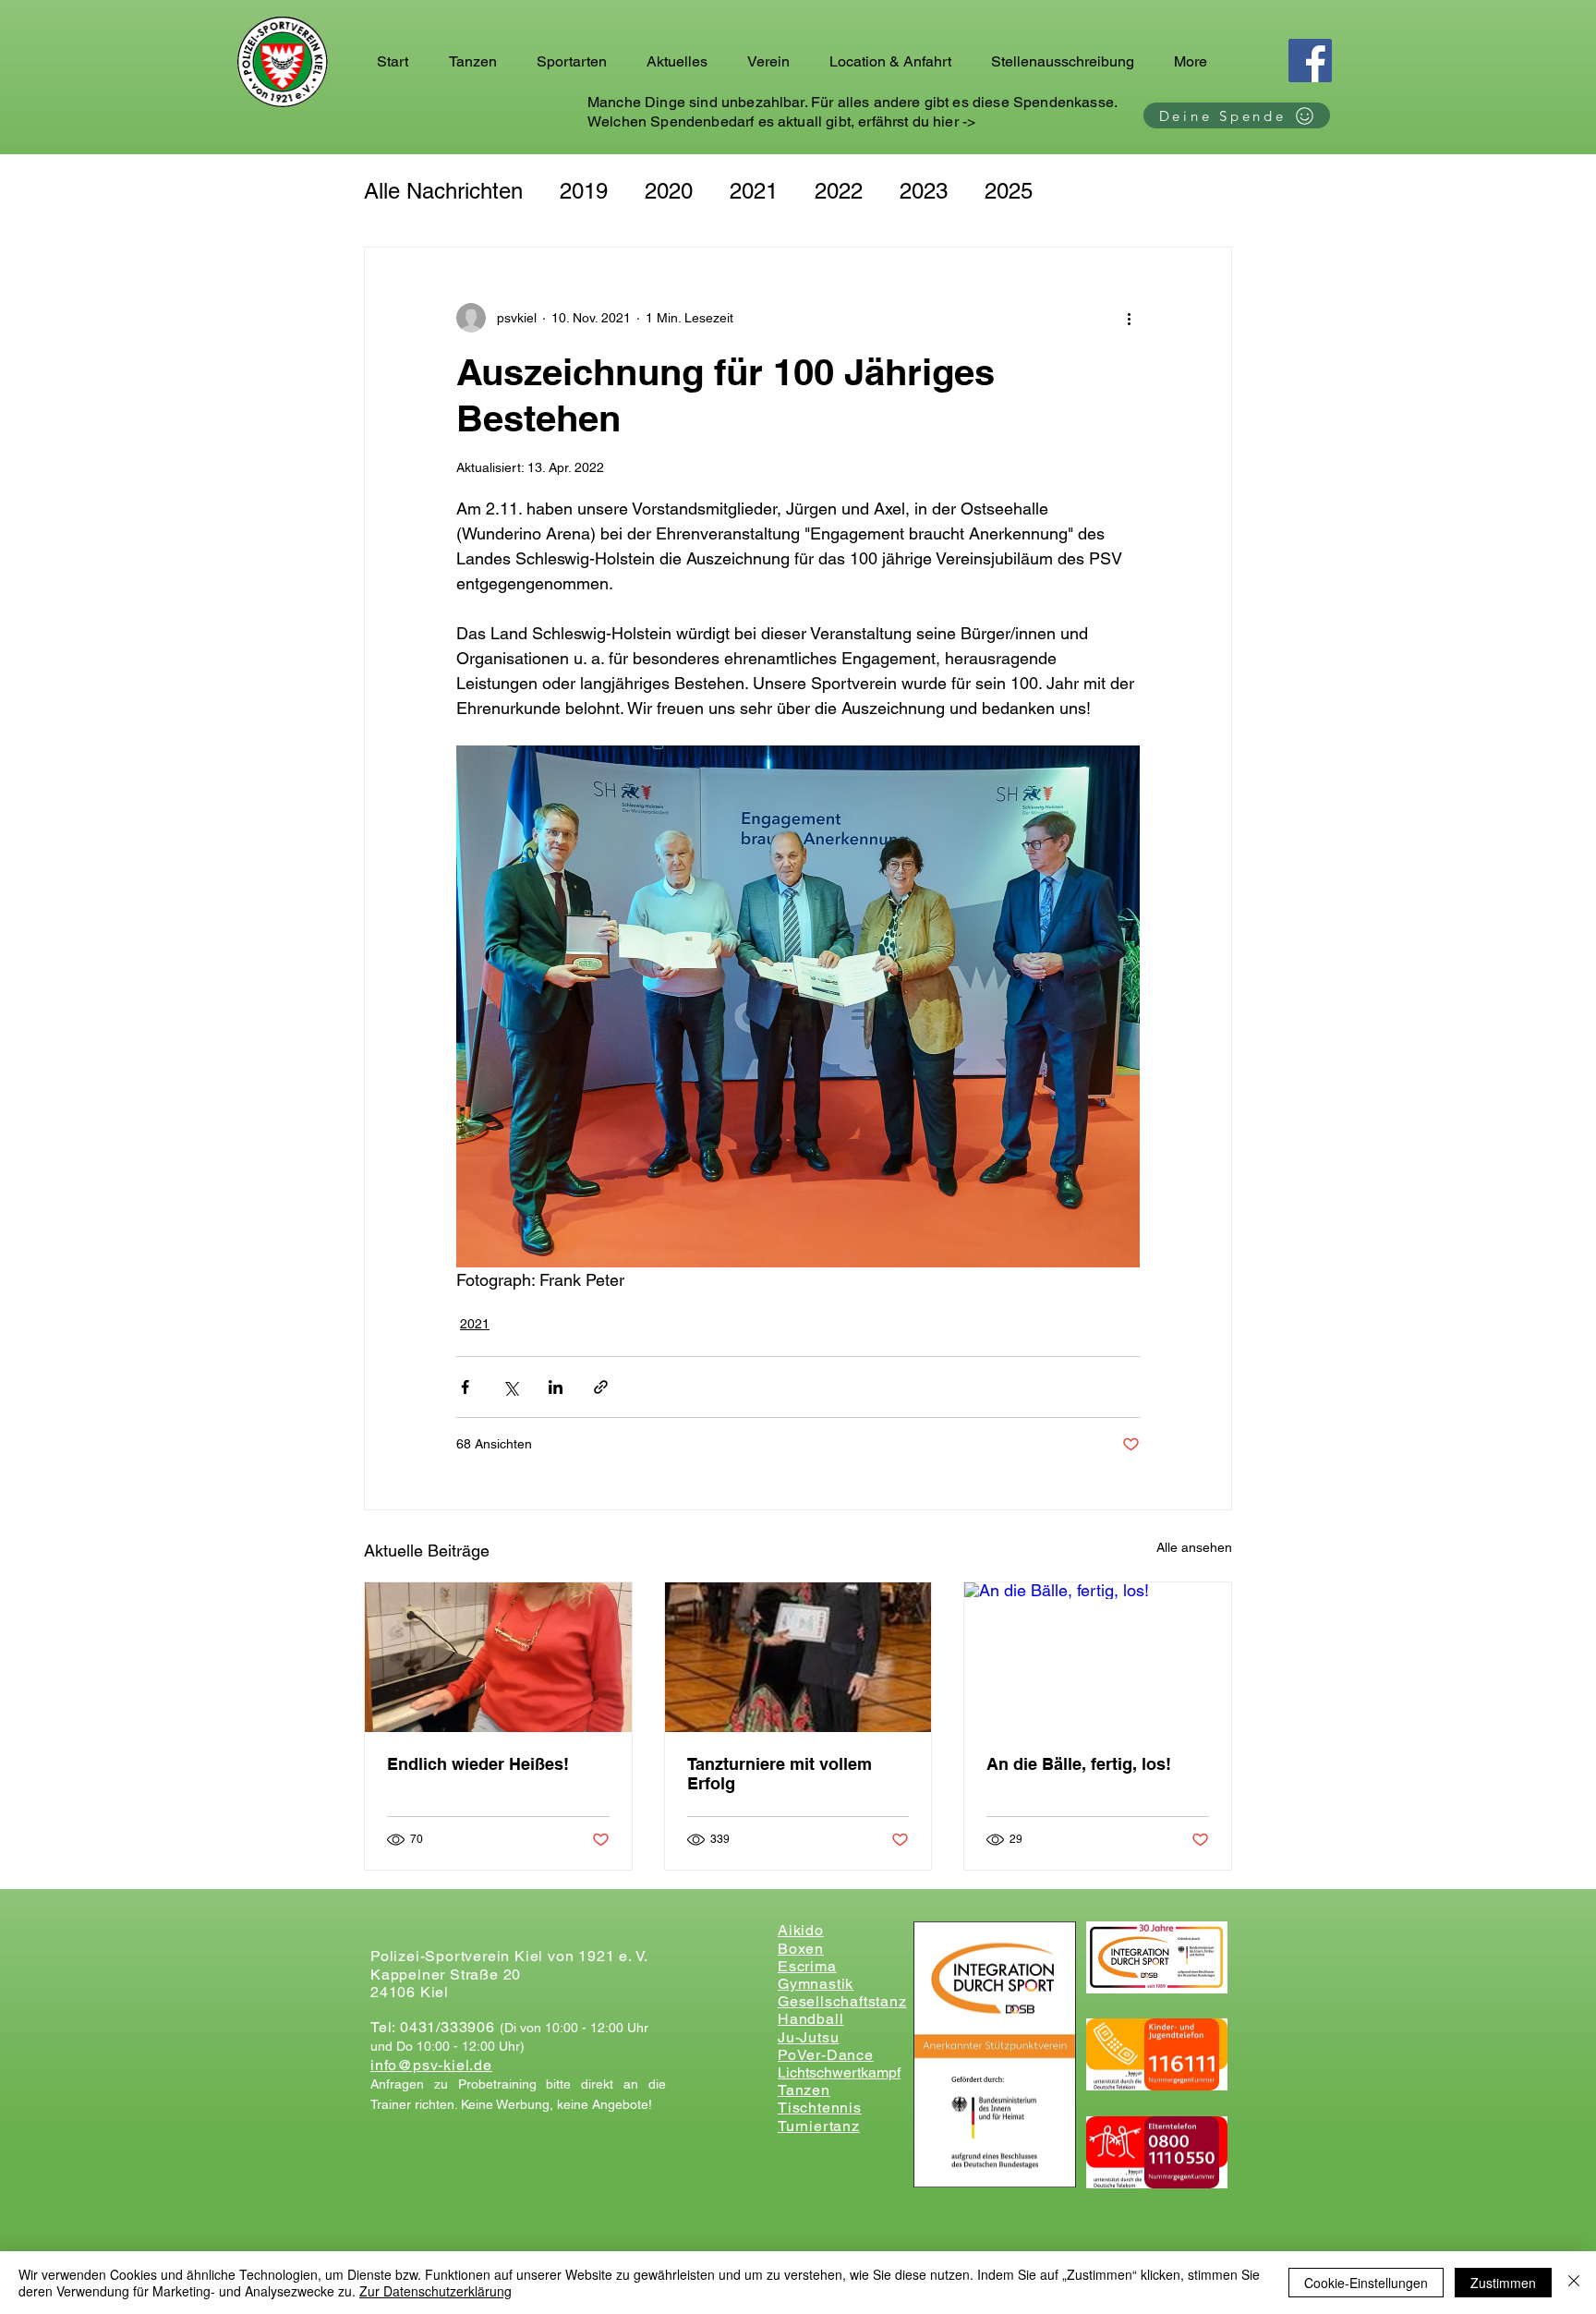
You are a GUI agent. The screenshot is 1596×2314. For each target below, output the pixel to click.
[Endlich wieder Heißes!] (498, 1657)
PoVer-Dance (826, 2055)
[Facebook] (1310, 61)
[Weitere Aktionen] (1129, 318)
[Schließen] (1574, 2283)
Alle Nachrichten (443, 191)
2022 (839, 191)
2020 (669, 191)
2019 (584, 191)
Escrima (807, 1966)
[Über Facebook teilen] (465, 1387)
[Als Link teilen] (601, 1387)
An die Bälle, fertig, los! (1079, 1764)
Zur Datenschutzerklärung (435, 2291)
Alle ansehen (1194, 1547)
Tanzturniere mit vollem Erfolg (780, 1774)
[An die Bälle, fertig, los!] (1098, 1657)
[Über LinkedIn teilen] (556, 1387)
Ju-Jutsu (808, 2037)
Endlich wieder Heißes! (478, 1764)
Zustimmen (1503, 2283)
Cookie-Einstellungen (1366, 2283)
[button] (479, 62)
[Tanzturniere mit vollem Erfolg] (798, 1657)
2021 (754, 191)
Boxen (801, 1949)
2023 (924, 191)
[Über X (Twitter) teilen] (510, 1387)
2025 (1009, 191)
